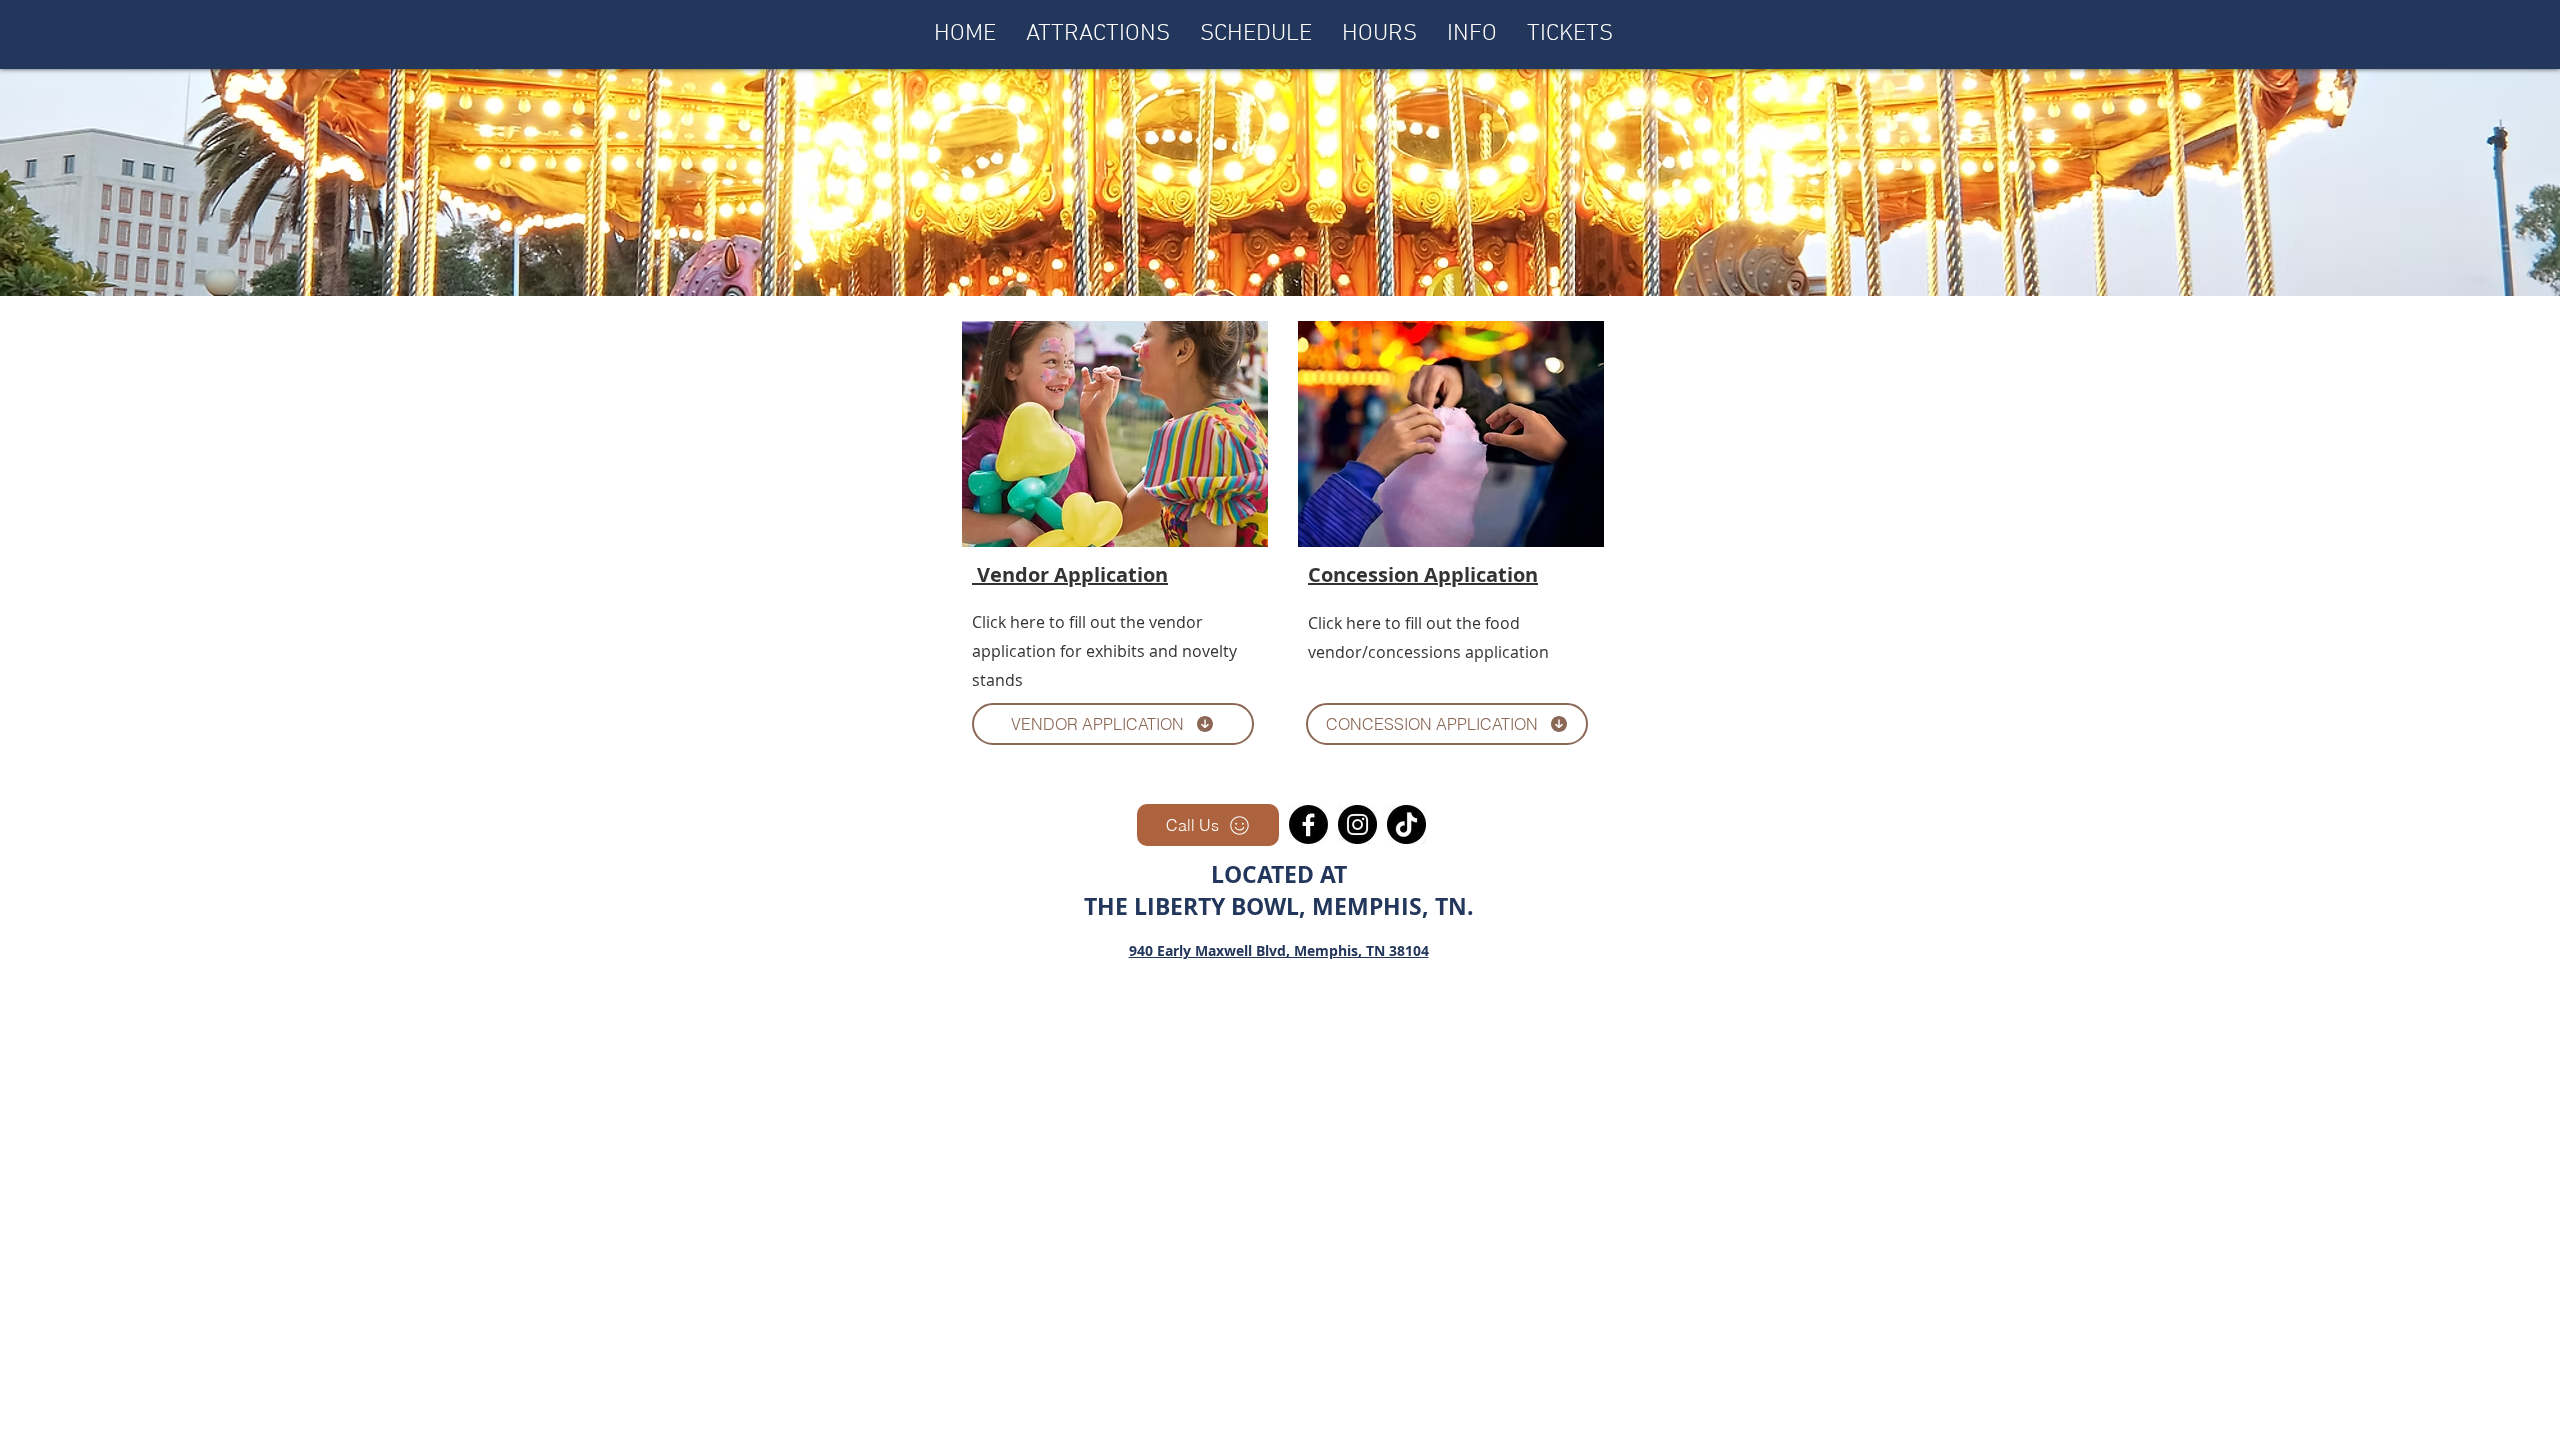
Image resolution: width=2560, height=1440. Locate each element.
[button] (1472, 34)
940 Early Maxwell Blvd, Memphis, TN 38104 (1279, 950)
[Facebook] (1308, 824)
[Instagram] (1357, 824)
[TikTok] (1406, 824)
